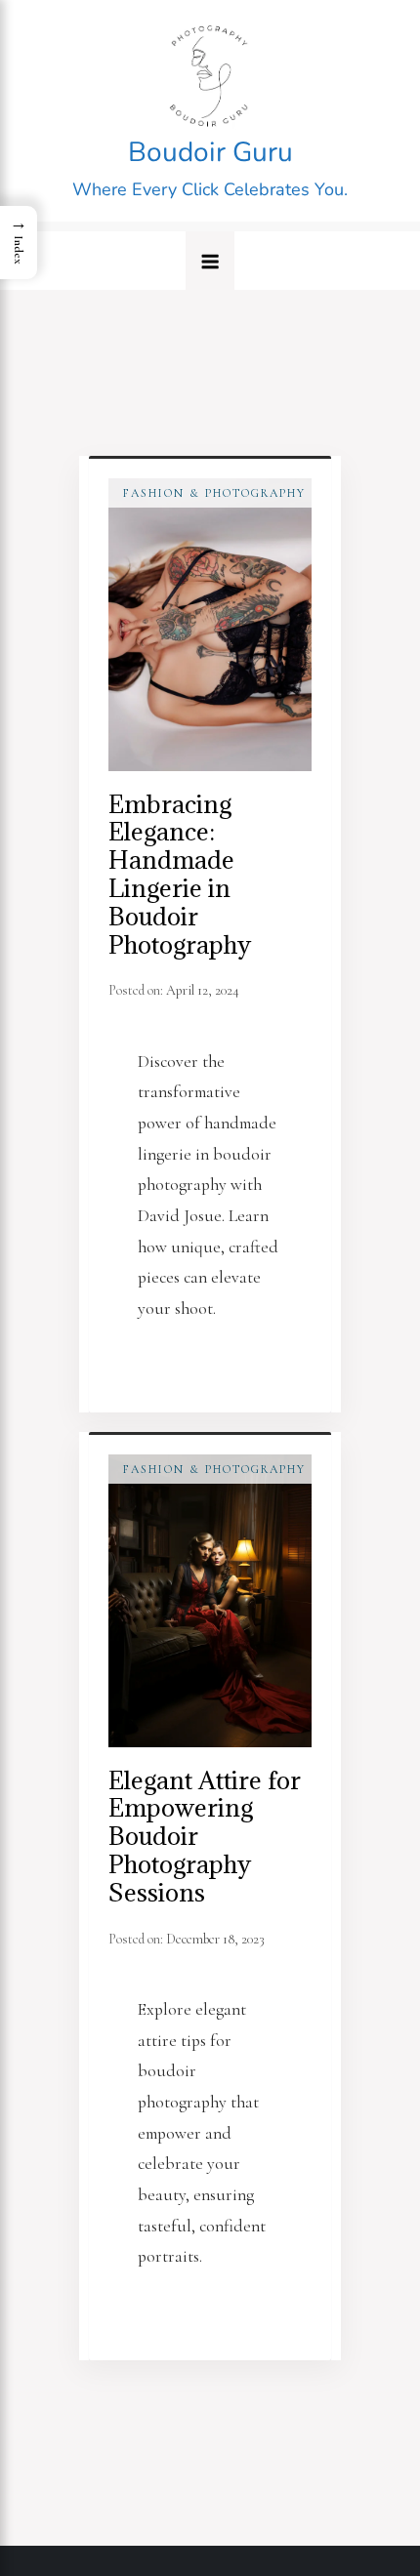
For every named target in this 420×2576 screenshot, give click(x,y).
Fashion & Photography (214, 493)
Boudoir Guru (210, 152)
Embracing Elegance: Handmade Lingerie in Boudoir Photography (180, 874)
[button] (210, 261)
